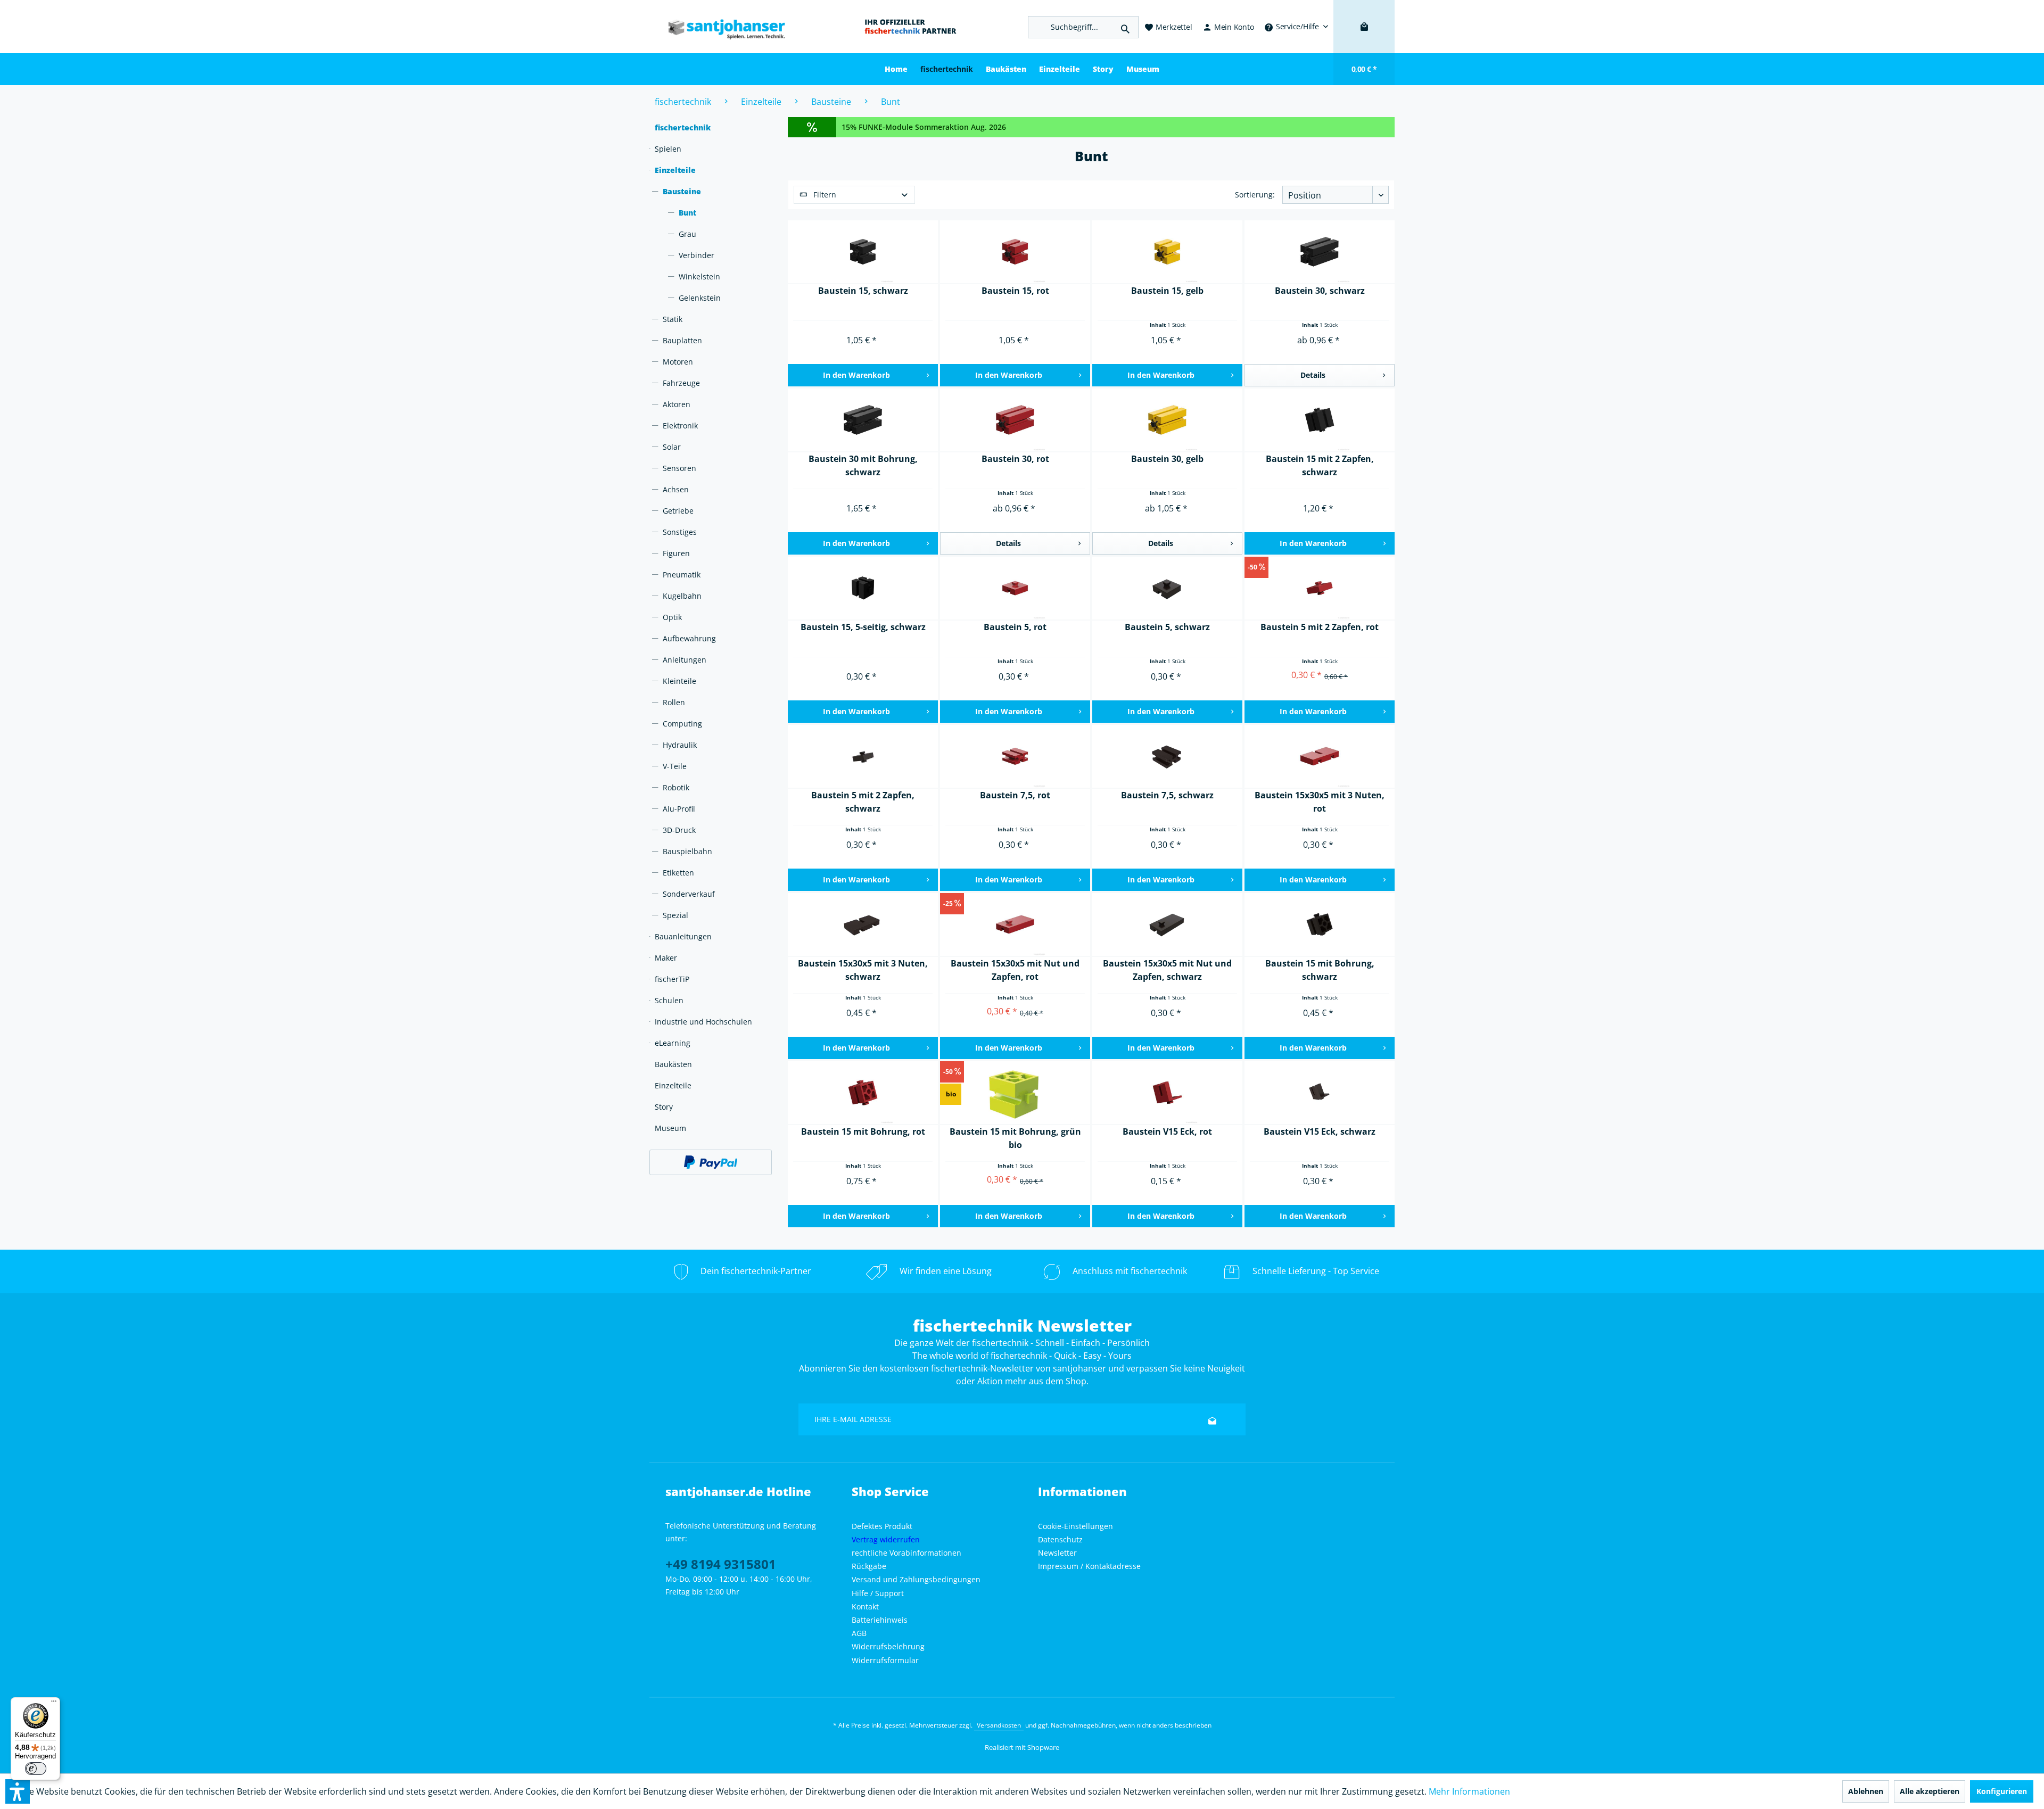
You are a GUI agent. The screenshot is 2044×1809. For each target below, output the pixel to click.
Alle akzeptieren (1930, 1791)
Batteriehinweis (880, 1620)
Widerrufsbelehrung (888, 1646)
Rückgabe (869, 1566)
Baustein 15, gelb (1167, 291)
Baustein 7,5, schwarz (1167, 795)
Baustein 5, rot (1015, 627)
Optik (672, 617)
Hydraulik (680, 745)
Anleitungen (685, 660)
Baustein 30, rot (1015, 459)
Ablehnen (1866, 1791)
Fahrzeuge (681, 383)
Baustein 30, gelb (1167, 459)
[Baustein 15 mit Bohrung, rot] (863, 1093)
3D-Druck (679, 830)
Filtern (824, 195)
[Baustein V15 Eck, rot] (1167, 1093)
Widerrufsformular (885, 1660)
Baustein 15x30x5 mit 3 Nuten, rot (1320, 802)
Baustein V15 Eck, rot (1167, 1131)
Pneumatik (682, 575)
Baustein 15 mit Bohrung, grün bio (1015, 1138)
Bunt (687, 213)
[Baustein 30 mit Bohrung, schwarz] (863, 420)
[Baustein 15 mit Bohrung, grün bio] (1015, 1093)
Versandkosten (999, 1725)
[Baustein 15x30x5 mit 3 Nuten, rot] (1320, 757)
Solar (672, 447)
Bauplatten (682, 340)
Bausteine (682, 191)
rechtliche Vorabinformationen (906, 1553)
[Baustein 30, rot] (1015, 420)
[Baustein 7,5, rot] (1015, 757)
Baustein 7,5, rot (1015, 795)
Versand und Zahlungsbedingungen (916, 1579)
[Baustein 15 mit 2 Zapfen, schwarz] (1320, 420)
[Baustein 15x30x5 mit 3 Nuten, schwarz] (863, 925)
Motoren (678, 362)
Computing (682, 724)
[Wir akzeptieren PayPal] (711, 1162)
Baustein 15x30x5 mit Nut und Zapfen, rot (1015, 970)
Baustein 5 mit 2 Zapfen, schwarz (863, 802)
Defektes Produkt (882, 1526)
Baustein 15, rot (1015, 291)
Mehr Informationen (1469, 1791)
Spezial (675, 915)
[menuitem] (1296, 27)
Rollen (674, 702)
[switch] (36, 1769)
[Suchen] (1125, 27)
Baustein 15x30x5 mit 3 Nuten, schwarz (863, 970)
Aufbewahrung (689, 638)
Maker (666, 958)
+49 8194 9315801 (721, 1564)
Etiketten (678, 873)
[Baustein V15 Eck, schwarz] (1320, 1093)
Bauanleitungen (683, 936)
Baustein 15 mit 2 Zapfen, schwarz (1320, 465)
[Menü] (54, 1704)
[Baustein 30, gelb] (1167, 420)
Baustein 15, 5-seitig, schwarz (863, 627)
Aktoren (677, 404)
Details (1313, 375)
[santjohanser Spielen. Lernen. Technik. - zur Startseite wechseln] (721, 27)
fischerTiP (672, 979)
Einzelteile (675, 170)
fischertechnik (683, 127)
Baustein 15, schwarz (863, 291)
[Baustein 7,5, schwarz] (1167, 757)
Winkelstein (699, 276)
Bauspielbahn (687, 851)
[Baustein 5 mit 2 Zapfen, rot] (1320, 589)
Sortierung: (1255, 195)
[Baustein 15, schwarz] (863, 252)
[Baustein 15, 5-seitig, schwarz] (863, 589)
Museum (670, 1128)
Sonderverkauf (689, 894)
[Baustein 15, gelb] (1167, 252)
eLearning (673, 1043)
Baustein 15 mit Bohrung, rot (863, 1131)
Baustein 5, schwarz (1167, 627)
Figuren (676, 553)
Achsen (676, 489)
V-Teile (675, 766)
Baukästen (673, 1064)
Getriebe (678, 511)
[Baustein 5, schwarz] (1167, 589)
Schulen (669, 1000)
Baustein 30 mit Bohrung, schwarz (863, 465)
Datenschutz (1060, 1539)
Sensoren (679, 468)
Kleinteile (679, 681)
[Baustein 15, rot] (1015, 252)
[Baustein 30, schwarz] (1320, 252)
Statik (673, 319)
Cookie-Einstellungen (1075, 1526)
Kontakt (865, 1606)
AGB (859, 1633)
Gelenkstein (700, 298)
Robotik (676, 787)
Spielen (668, 149)
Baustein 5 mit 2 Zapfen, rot (1320, 627)
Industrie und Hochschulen (703, 1022)
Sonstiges (680, 532)
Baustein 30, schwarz (1320, 291)
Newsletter (1057, 1553)
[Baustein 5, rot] (1015, 589)
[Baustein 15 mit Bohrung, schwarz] (1320, 925)
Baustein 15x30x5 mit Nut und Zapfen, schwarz (1167, 970)
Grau (687, 234)
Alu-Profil (679, 809)
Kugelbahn (682, 596)
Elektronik (680, 426)
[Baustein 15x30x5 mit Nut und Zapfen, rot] (1015, 925)
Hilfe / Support (878, 1593)
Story (664, 1107)
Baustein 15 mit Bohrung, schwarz (1320, 970)
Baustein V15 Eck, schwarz (1320, 1131)
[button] (18, 1791)
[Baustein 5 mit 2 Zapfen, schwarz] (863, 757)
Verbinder (697, 255)
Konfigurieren (2002, 1791)
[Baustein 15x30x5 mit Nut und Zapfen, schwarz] (1167, 925)
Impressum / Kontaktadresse (1089, 1566)
